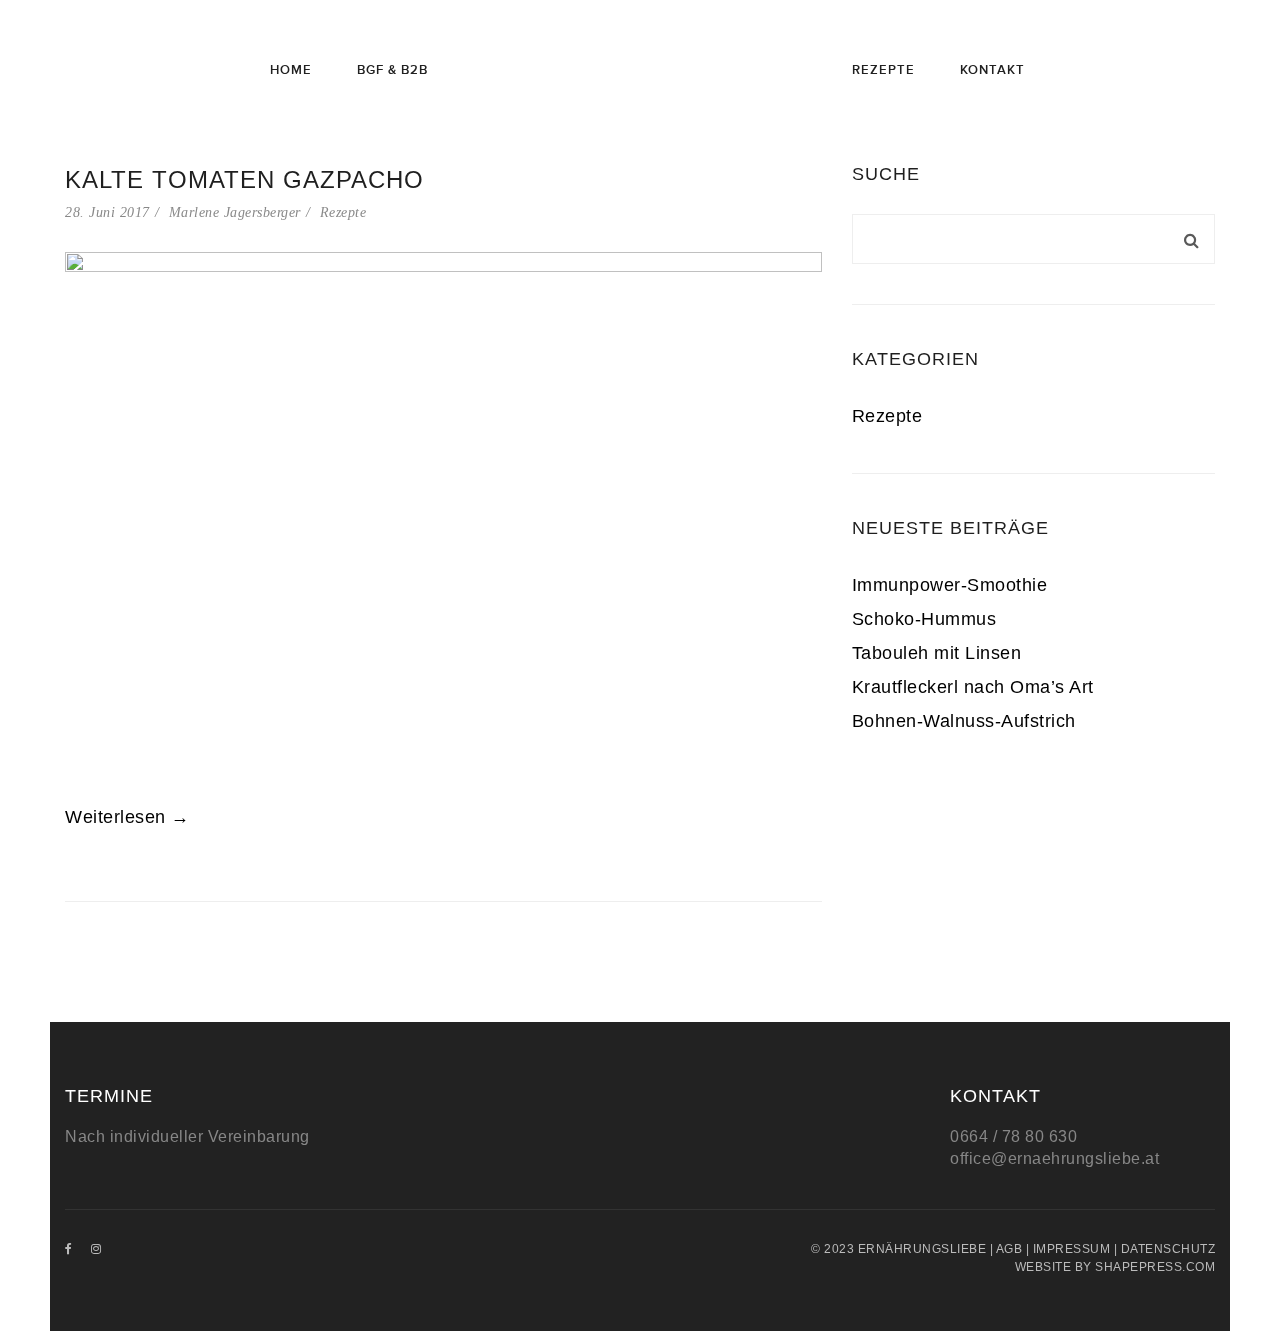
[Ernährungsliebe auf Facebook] (69, 1249)
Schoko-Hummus (924, 619)
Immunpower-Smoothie (950, 585)
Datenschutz (1168, 1249)
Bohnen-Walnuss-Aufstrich (964, 721)
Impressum (1072, 1249)
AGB (1009, 1249)
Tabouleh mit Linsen (937, 653)
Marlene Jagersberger (235, 212)
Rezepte (343, 212)
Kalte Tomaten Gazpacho (244, 179)
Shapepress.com (1155, 1267)
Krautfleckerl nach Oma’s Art (973, 687)
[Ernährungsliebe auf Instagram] (96, 1249)
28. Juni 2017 (107, 212)
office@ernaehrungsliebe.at (1054, 1158)
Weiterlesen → (127, 817)
